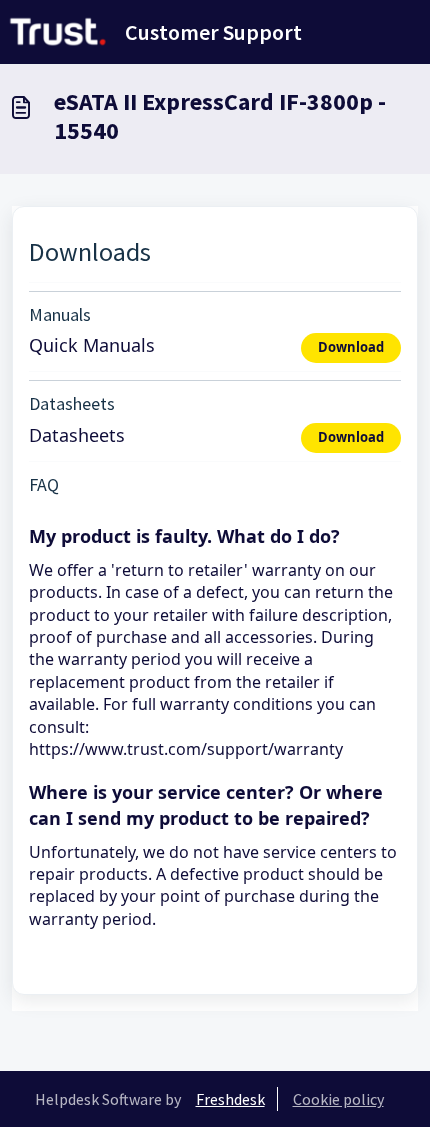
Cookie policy (338, 1099)
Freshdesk (230, 1099)
